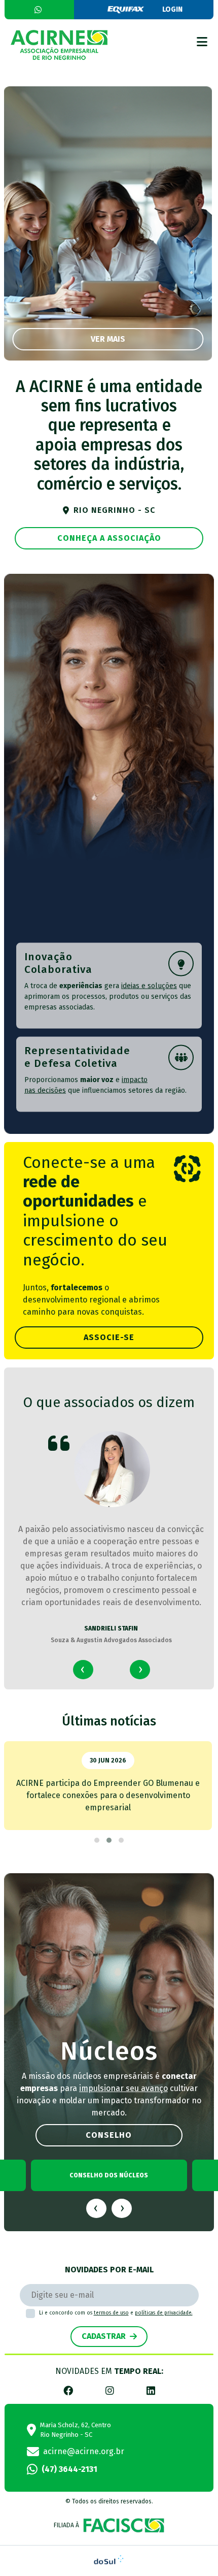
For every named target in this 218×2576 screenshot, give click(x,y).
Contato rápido (39, 10)
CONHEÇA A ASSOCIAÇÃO (109, 538)
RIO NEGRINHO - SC (114, 510)
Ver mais (108, 339)
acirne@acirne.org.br (84, 2451)
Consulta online (172, 9)
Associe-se (109, 1337)
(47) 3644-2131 (69, 2469)
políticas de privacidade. (164, 2313)
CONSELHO (109, 2135)
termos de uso (111, 2313)
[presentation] (83, 1670)
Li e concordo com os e (116, 2313)
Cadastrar (104, 2336)
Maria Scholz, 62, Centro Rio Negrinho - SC (76, 2430)
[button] (97, 1840)
